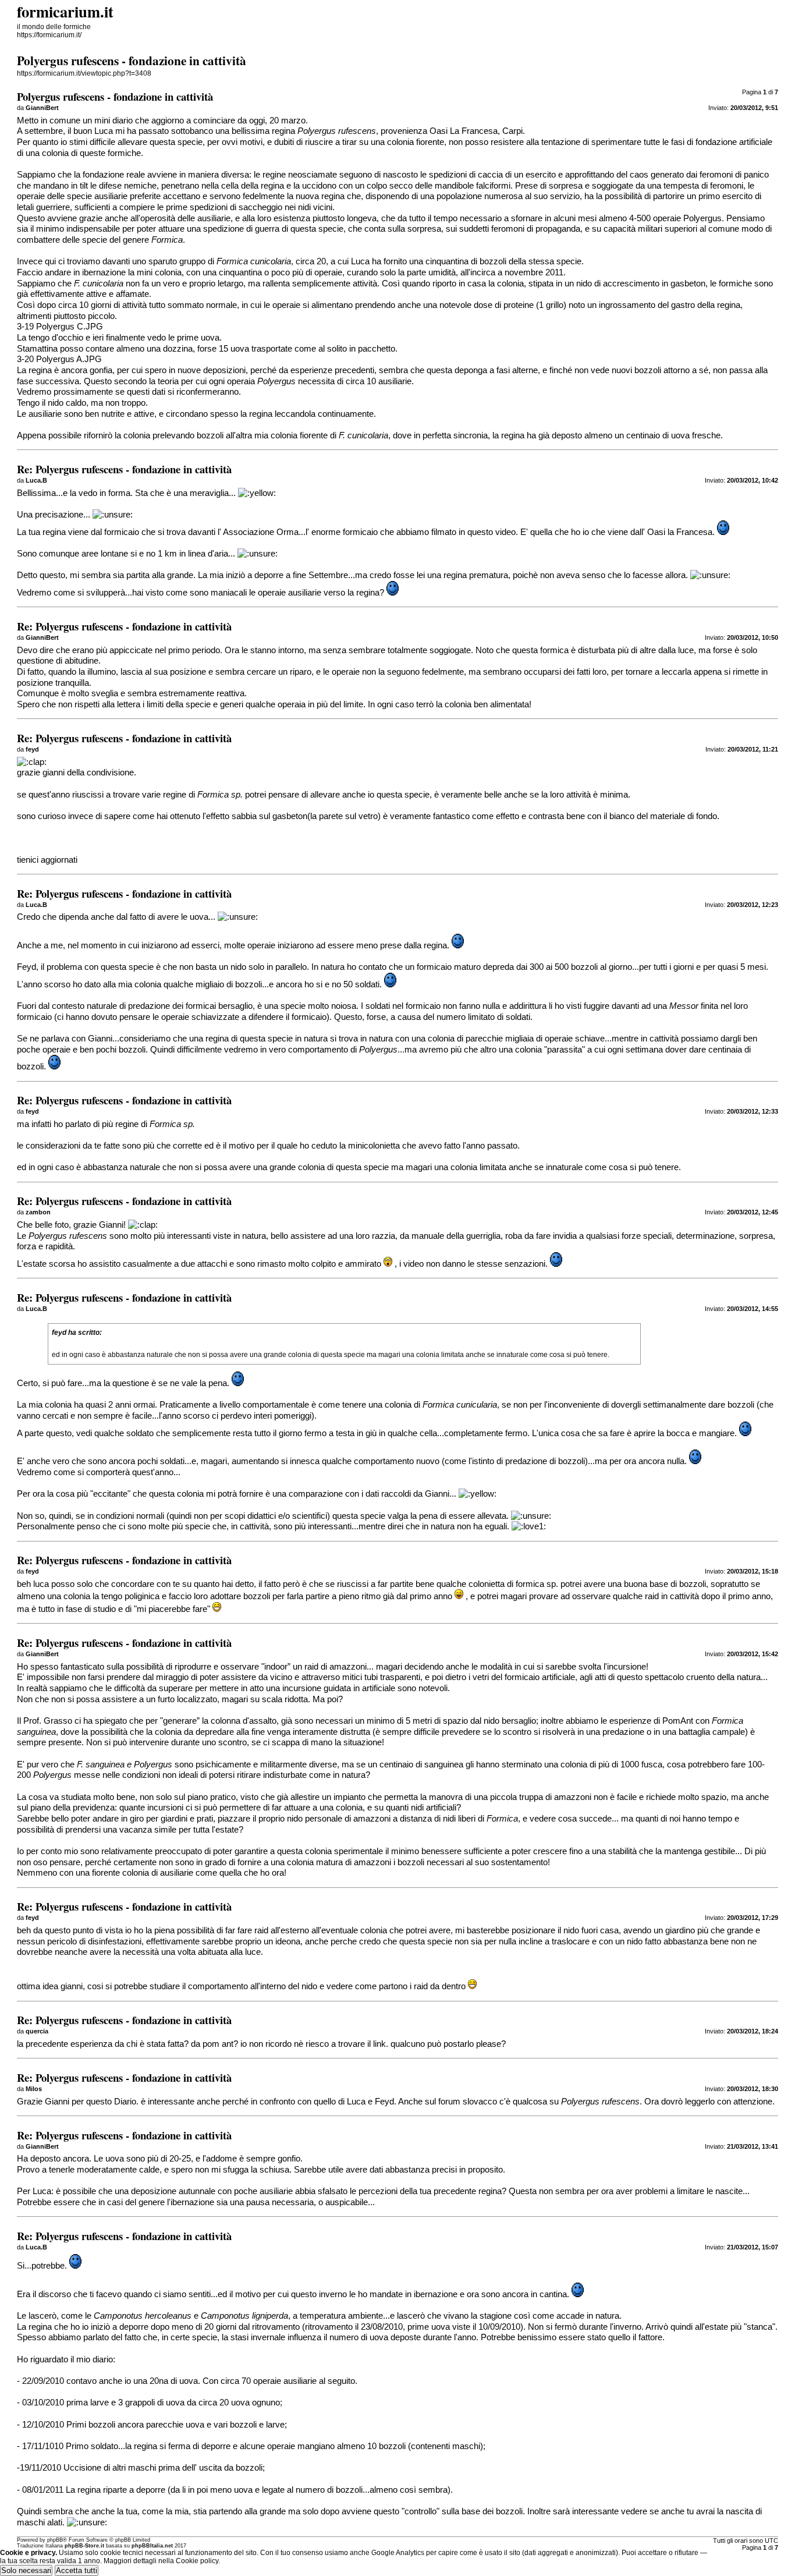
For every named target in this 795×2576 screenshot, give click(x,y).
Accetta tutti (77, 2570)
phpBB (55, 2540)
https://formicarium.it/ (49, 35)
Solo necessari (26, 2570)
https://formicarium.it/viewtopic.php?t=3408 (84, 73)
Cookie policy (197, 2561)
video (505, 532)
